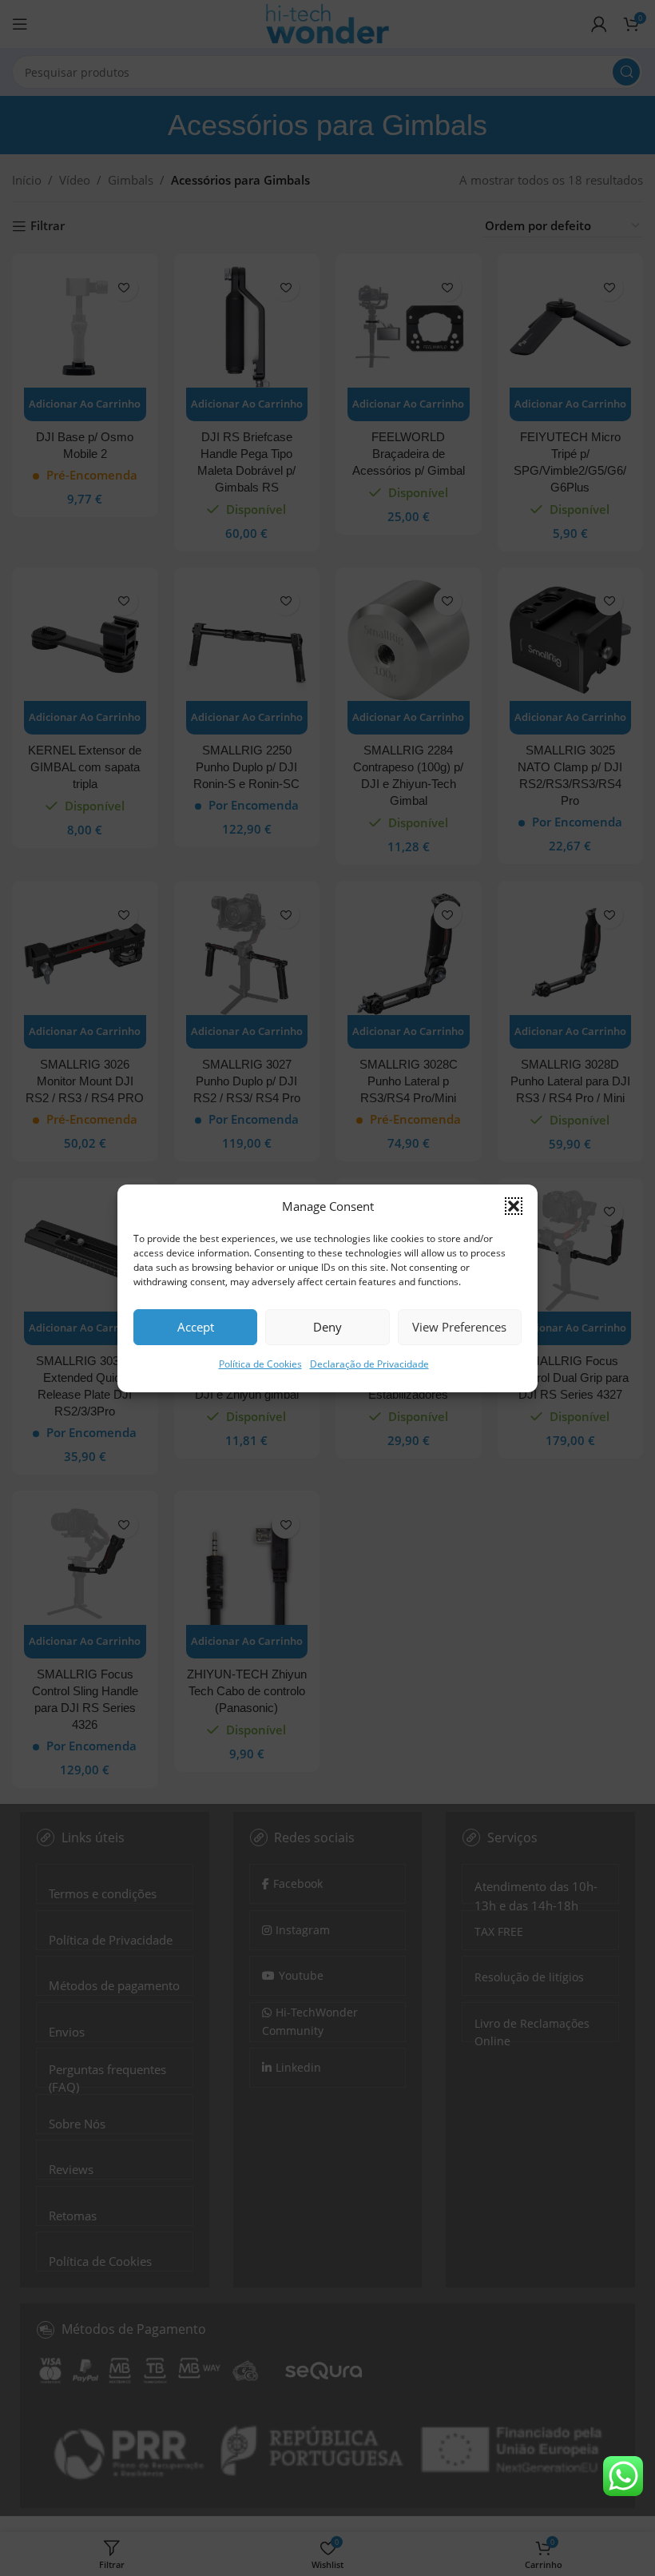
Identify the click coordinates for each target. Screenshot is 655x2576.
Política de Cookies (260, 1364)
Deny (327, 1327)
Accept (196, 1327)
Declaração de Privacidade (369, 1364)
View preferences (459, 1327)
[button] (514, 1206)
